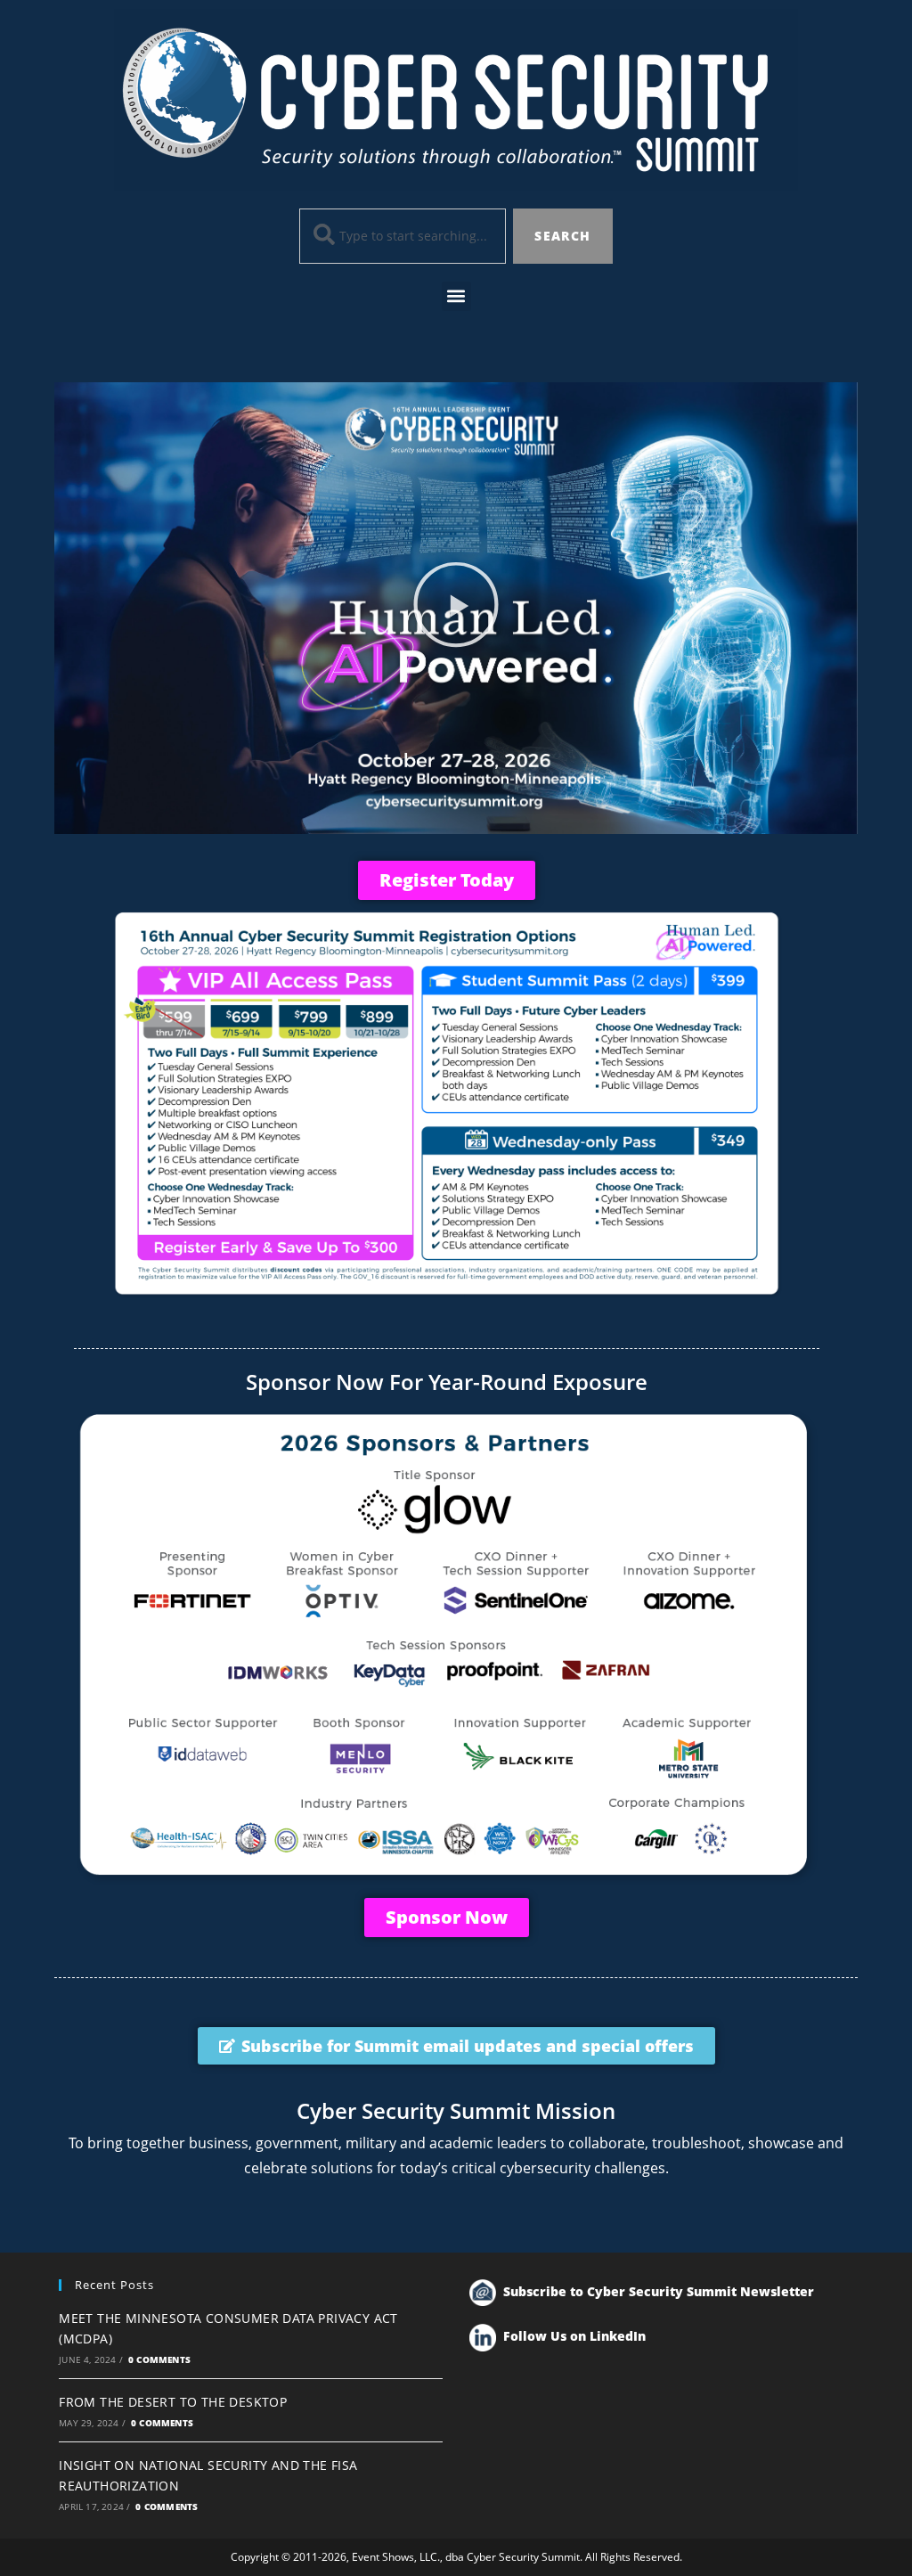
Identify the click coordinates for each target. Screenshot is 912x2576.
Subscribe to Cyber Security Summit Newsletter (659, 2291)
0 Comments (159, 2359)
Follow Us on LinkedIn (574, 2336)
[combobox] (403, 236)
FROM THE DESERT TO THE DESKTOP (173, 2402)
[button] (456, 296)
